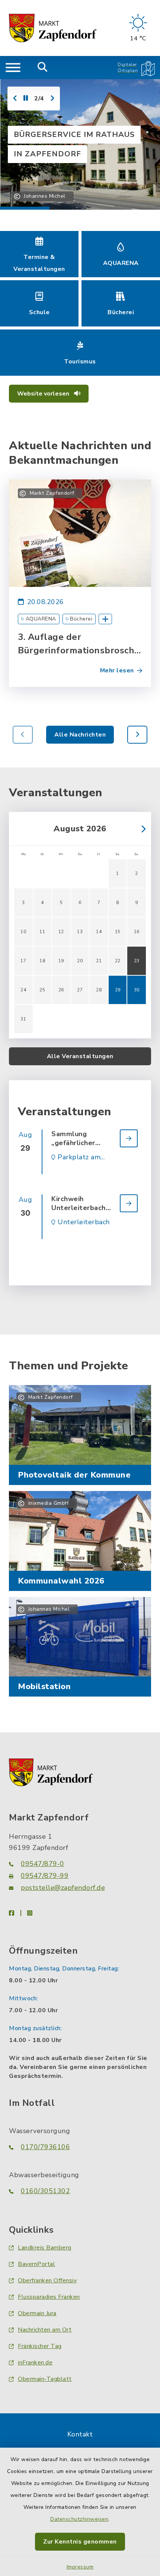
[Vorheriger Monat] (19, 829)
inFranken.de (35, 2363)
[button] (137, 735)
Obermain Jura (37, 2313)
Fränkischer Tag (40, 2346)
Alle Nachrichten (80, 735)
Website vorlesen (44, 394)
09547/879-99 (45, 1876)
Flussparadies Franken (49, 2297)
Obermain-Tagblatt (45, 2379)
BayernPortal (36, 2264)
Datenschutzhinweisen (79, 2519)
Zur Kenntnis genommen (80, 2542)
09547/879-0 (43, 1864)
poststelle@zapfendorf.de (63, 1888)
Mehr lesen (117, 670)
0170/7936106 (45, 2147)
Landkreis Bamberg (45, 2248)
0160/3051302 (45, 2191)
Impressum (80, 2567)
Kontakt (80, 2434)
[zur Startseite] (53, 28)
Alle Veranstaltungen (80, 1056)
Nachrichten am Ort (45, 2330)
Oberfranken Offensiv (47, 2280)
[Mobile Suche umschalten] (43, 68)
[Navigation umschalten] (13, 68)
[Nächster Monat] (141, 829)
